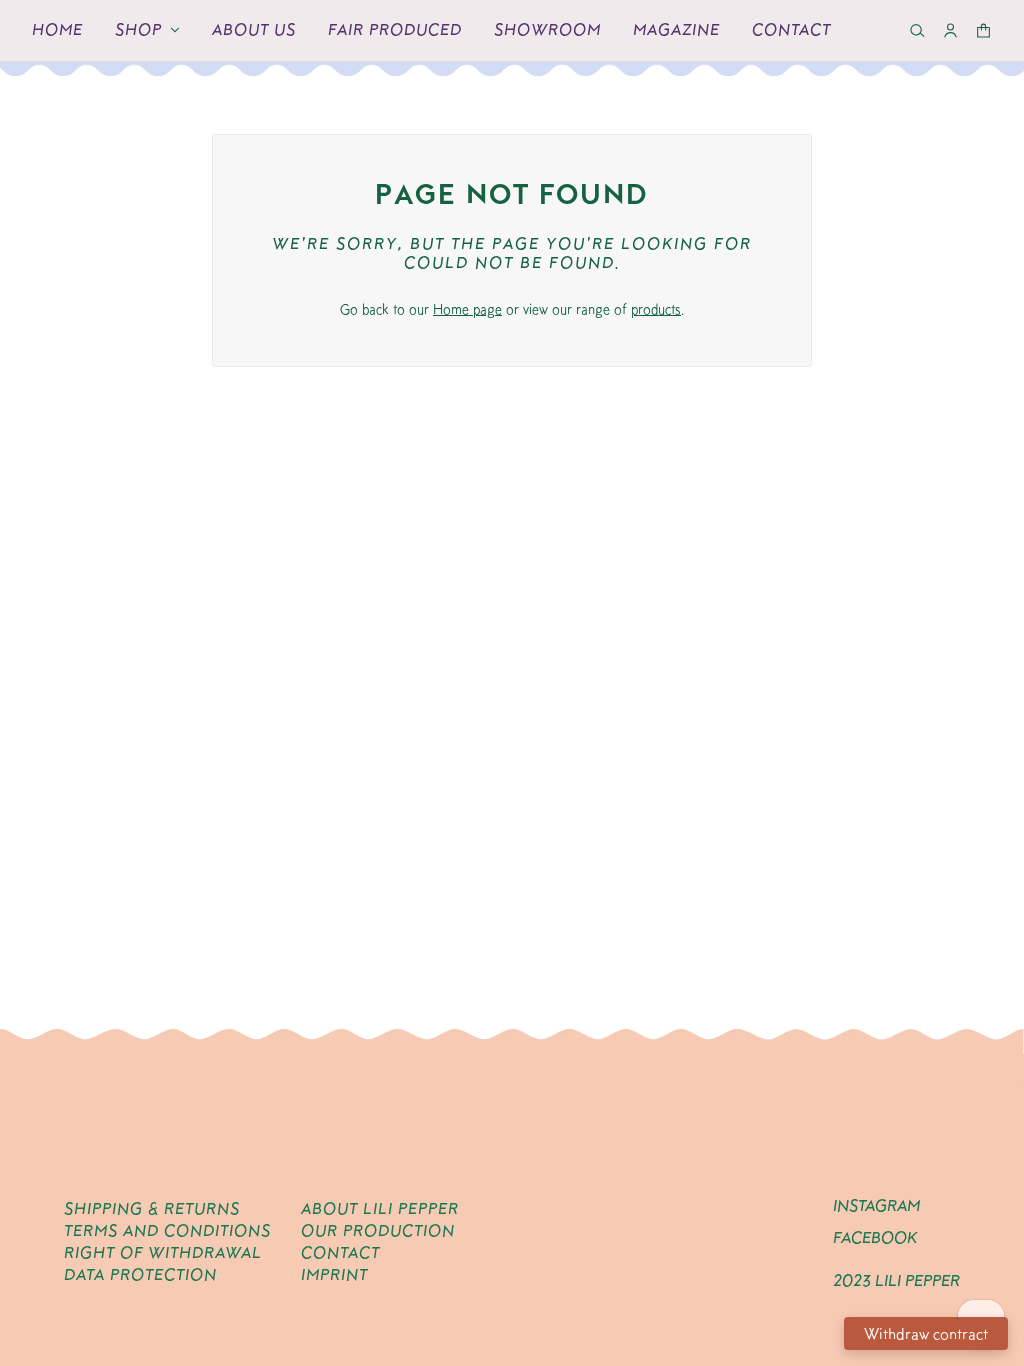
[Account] (950, 30)
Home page (467, 309)
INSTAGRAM (876, 1205)
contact (340, 1252)
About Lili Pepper (380, 1208)
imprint (334, 1274)
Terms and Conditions (167, 1230)
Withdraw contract (926, 1333)
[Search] (917, 30)
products (656, 309)
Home (57, 29)
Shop (138, 29)
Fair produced (395, 29)
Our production (378, 1230)
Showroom (547, 29)
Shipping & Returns (152, 1208)
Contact (791, 29)
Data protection (140, 1274)
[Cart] (983, 30)
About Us (254, 29)
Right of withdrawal (163, 1252)
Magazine (676, 29)
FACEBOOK (875, 1237)
